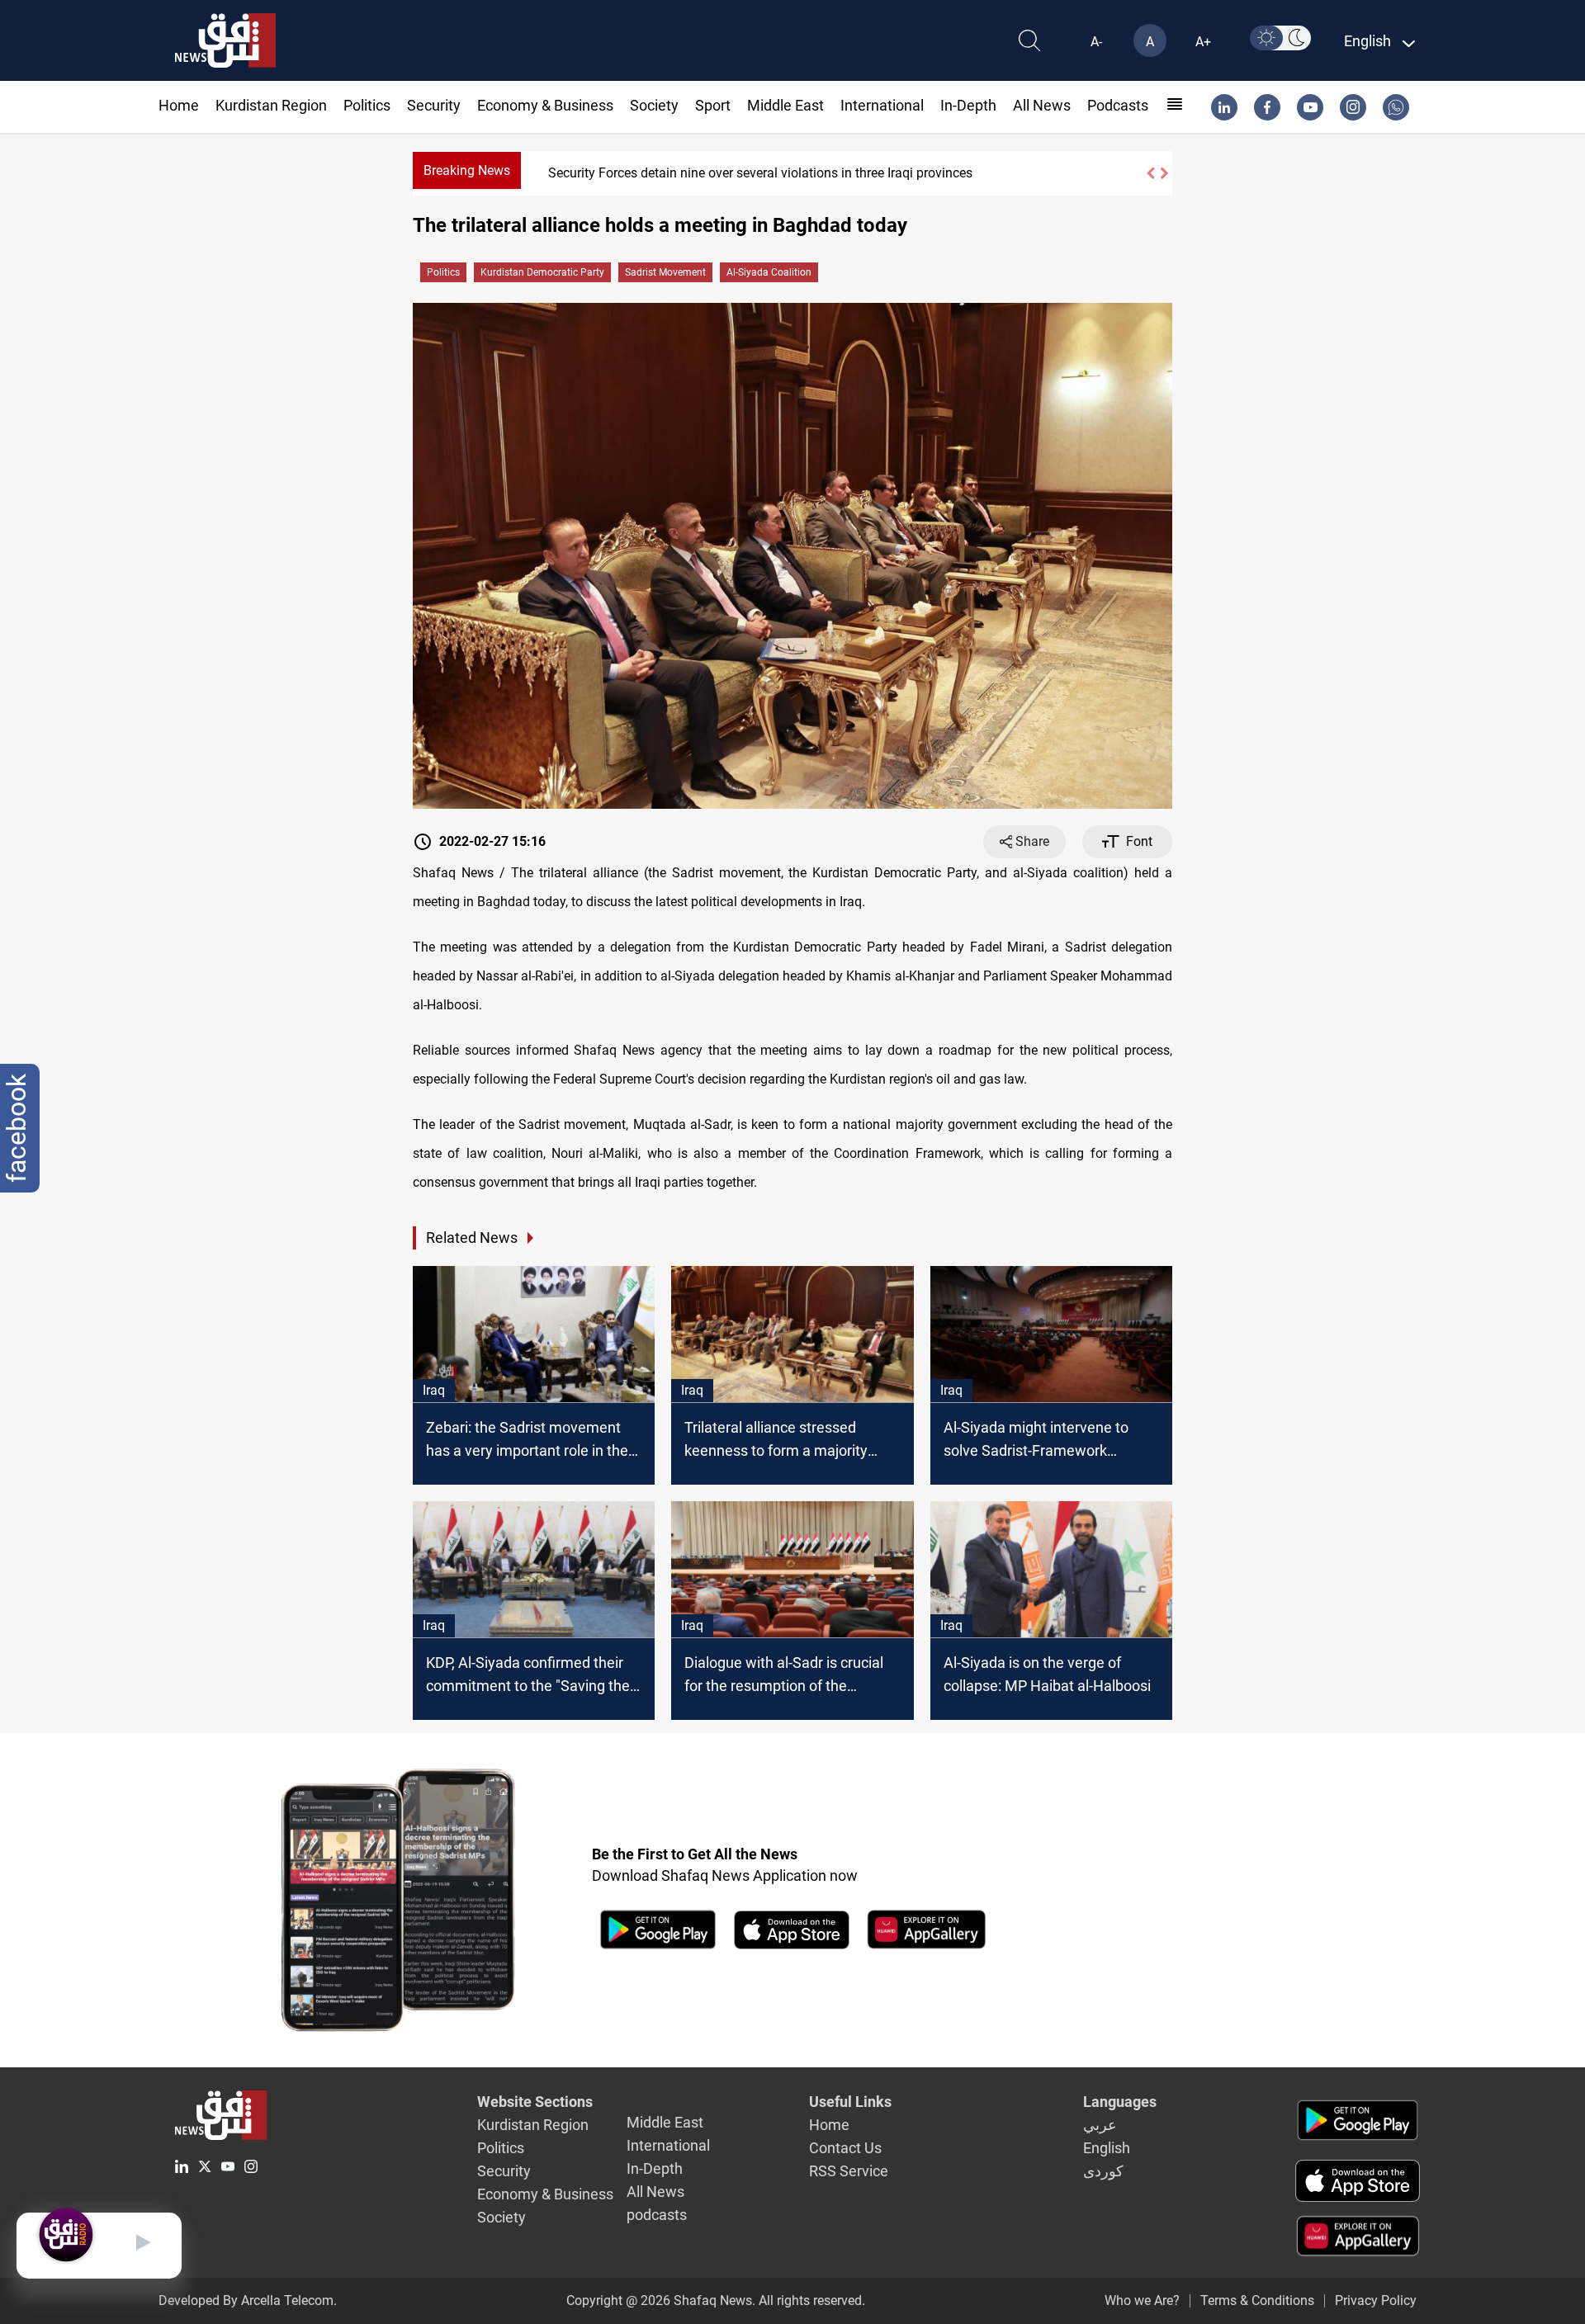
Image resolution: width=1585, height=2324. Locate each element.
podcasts (1118, 105)
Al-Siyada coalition (769, 272)
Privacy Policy (1376, 2300)
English (1107, 2148)
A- (1096, 42)
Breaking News (467, 170)
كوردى (1103, 2171)
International (882, 105)
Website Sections (535, 2102)
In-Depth (968, 105)
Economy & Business (545, 105)
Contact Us (845, 2148)
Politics (367, 105)
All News (1042, 105)
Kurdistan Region (271, 105)
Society (654, 105)
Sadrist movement (665, 272)
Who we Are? (1142, 2300)
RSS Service (849, 2171)
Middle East (785, 105)
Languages (1120, 2102)
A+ (1203, 42)
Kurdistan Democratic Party (542, 272)
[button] (1150, 173)
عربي (1100, 2125)
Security (434, 105)
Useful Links (850, 2102)
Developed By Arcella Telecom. (248, 2300)
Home (179, 105)
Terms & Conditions (1257, 2300)
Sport (713, 105)
